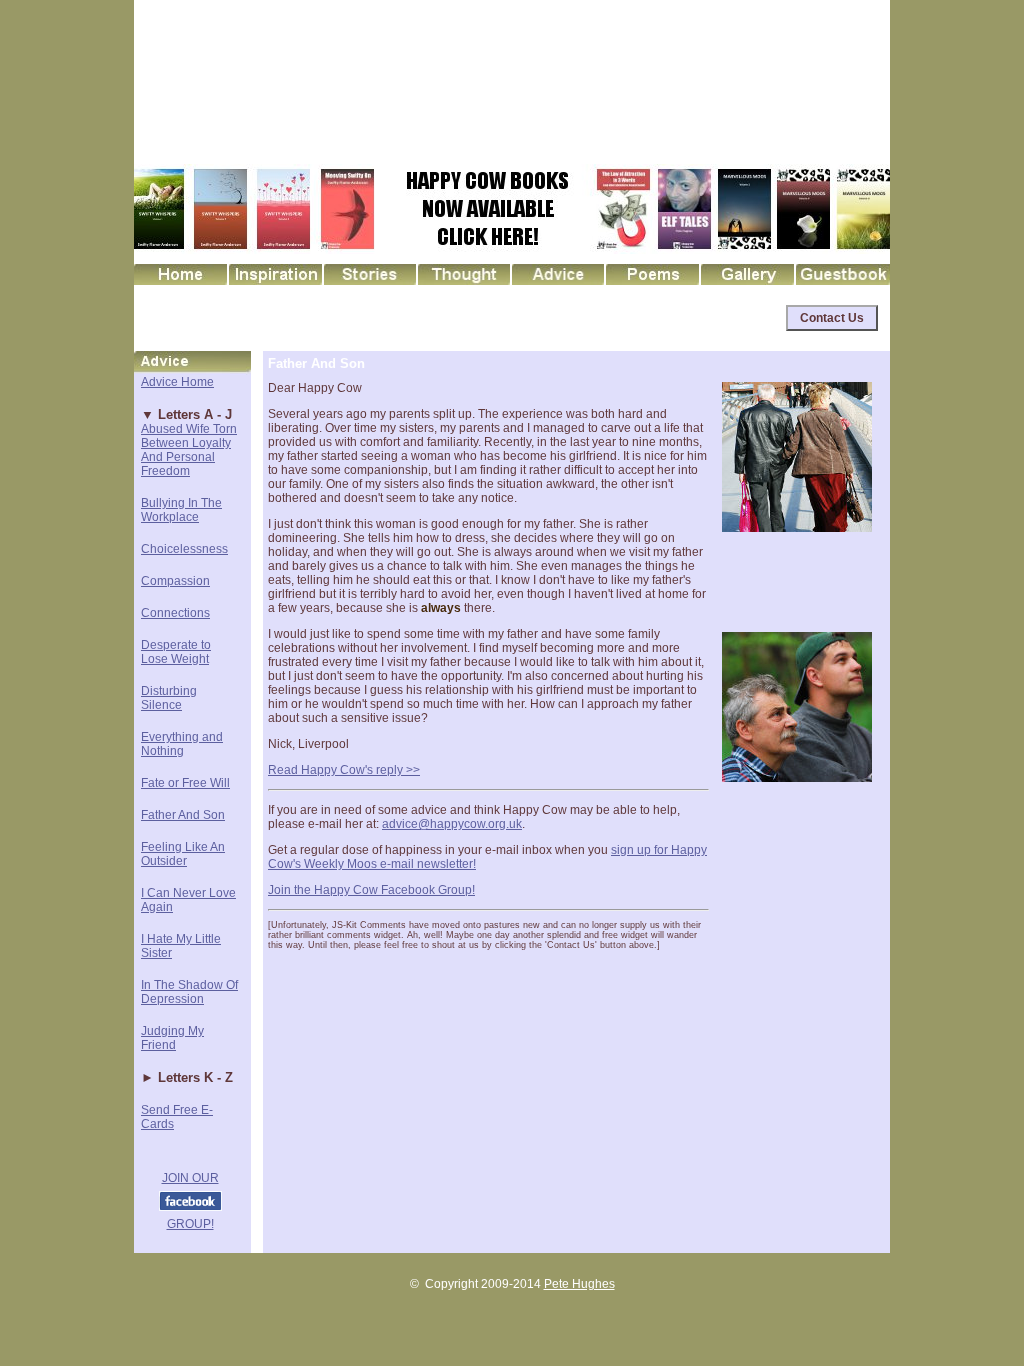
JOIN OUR (190, 1178)
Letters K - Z (187, 1077)
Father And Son (183, 815)
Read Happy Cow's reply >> (344, 770)
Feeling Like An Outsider (183, 854)
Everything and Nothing (182, 744)
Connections (175, 613)
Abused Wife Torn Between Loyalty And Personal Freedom (189, 450)
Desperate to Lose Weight (176, 652)
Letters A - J (186, 414)
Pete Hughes (579, 1284)
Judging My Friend (172, 1038)
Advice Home (177, 382)
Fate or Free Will (185, 783)
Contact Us (832, 318)
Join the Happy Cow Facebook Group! (371, 890)
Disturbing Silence (169, 698)
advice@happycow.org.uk (452, 824)
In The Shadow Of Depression (189, 992)
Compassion (175, 581)
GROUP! (190, 1224)
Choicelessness (184, 549)
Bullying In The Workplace (181, 510)
